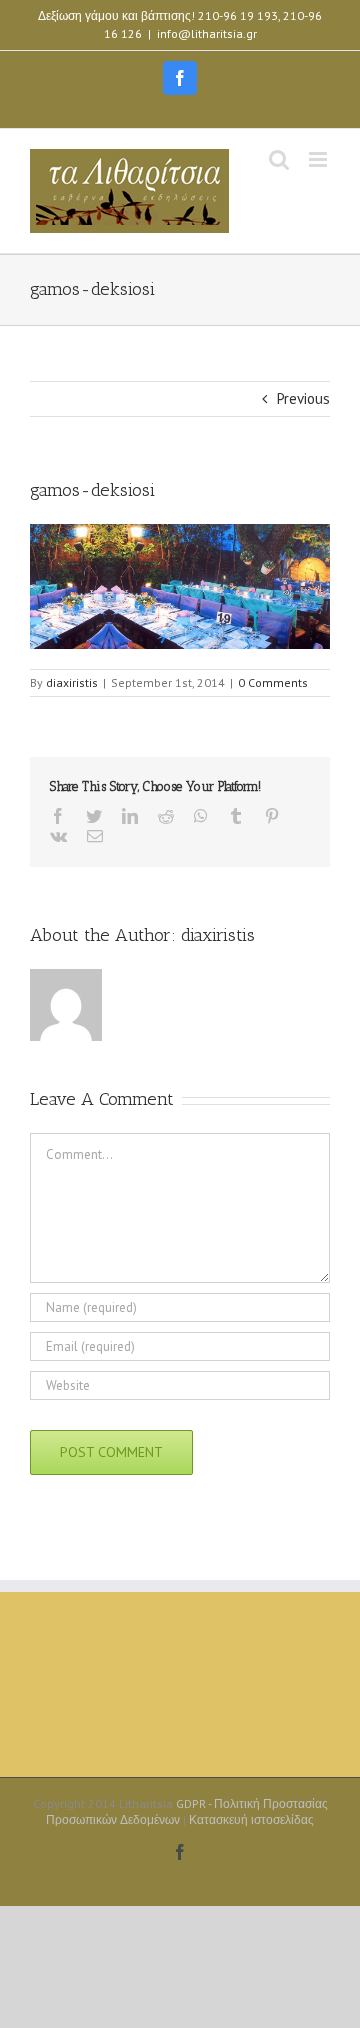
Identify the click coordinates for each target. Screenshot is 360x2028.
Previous (303, 398)
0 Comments (273, 682)
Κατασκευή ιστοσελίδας (251, 1819)
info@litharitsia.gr (207, 33)
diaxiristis (72, 682)
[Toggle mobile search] (279, 159)
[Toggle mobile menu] (319, 159)
